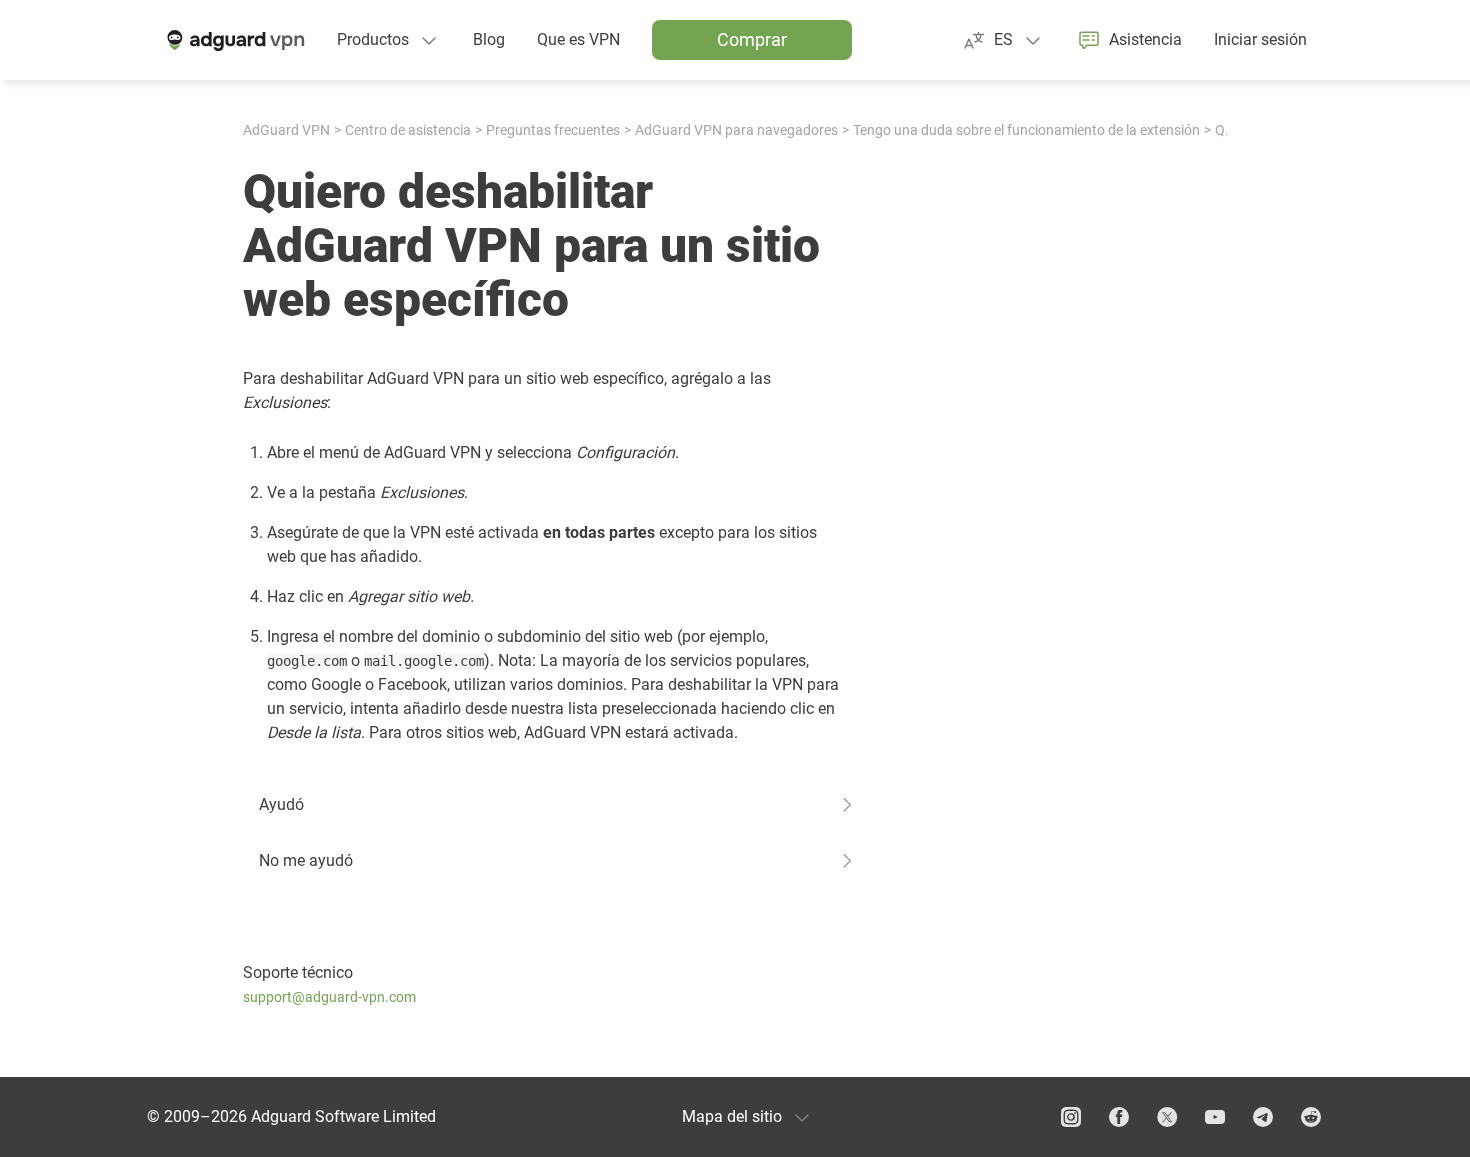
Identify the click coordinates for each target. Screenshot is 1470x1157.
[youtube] (1215, 1117)
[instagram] (1071, 1117)
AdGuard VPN (286, 130)
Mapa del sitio (732, 1116)
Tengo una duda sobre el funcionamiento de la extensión (1026, 130)
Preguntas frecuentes (553, 130)
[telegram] (1263, 1117)
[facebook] (1119, 1117)
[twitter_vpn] (1167, 1117)
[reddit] (1311, 1117)
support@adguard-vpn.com (329, 997)
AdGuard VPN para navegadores (736, 130)
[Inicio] (234, 40)
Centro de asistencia (408, 130)
